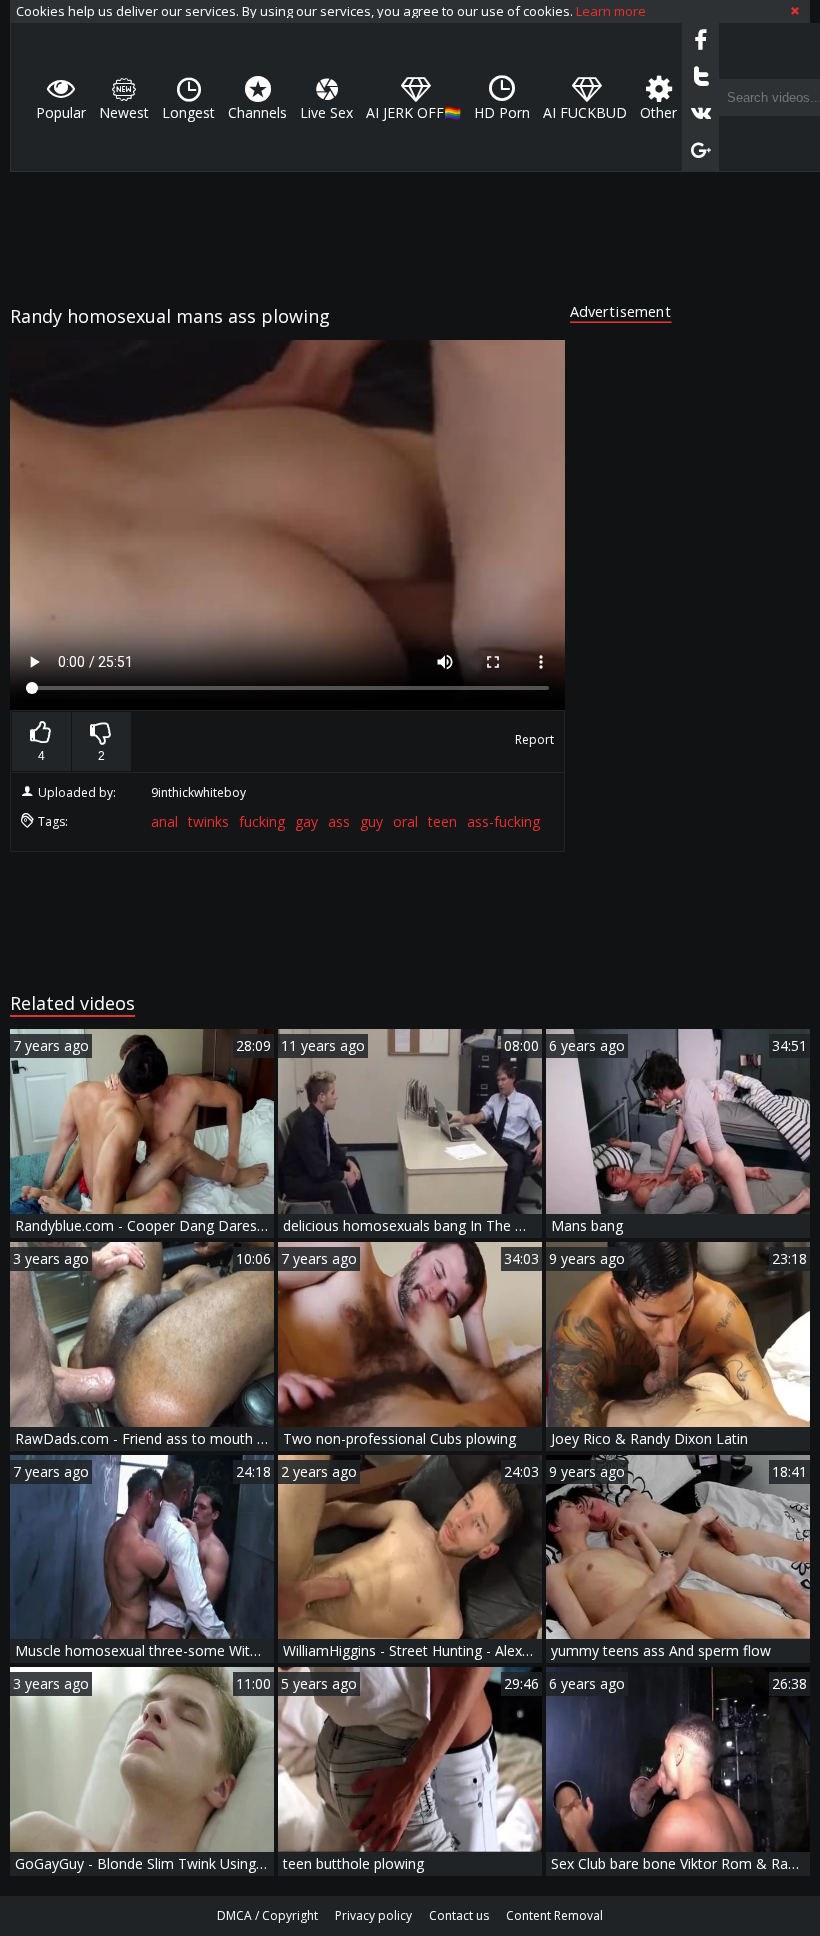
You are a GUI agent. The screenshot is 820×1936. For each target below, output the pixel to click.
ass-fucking (503, 821)
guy (371, 821)
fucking (262, 821)
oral (405, 821)
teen (442, 821)
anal (164, 821)
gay (306, 821)
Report (534, 739)
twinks (208, 821)
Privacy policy (373, 1915)
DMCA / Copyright (267, 1915)
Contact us (459, 1915)
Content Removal (554, 1915)
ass (339, 821)
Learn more (611, 11)
